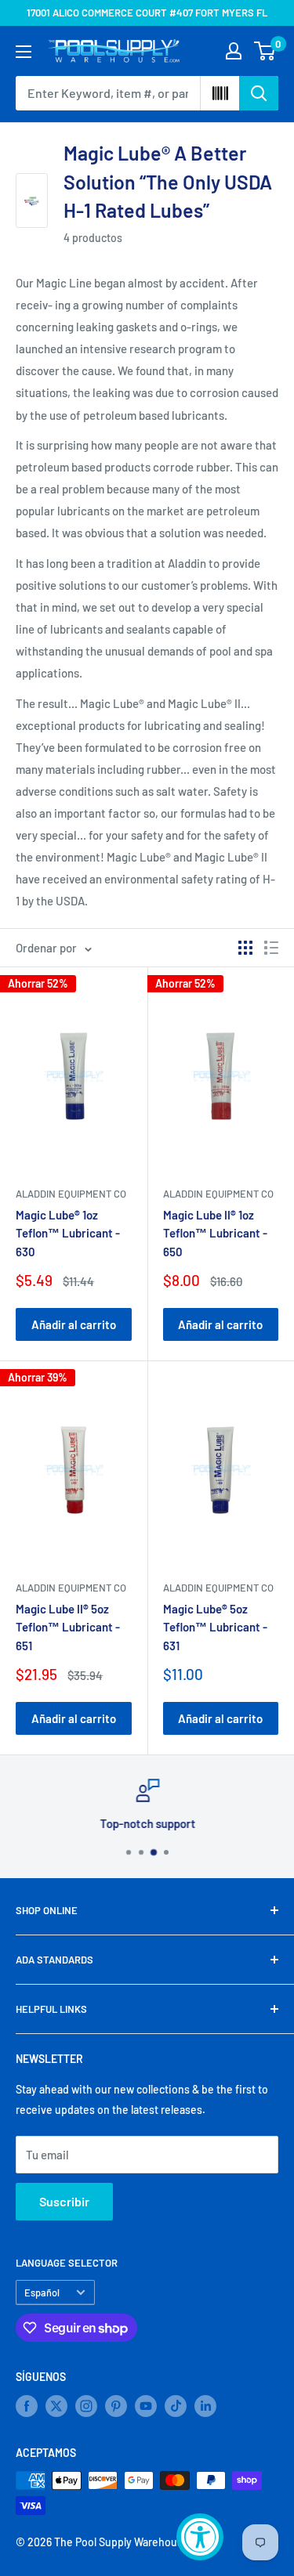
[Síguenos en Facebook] (27, 2406)
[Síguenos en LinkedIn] (205, 2406)
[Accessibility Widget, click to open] (200, 2537)
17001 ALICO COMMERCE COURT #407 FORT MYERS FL (147, 13)
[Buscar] (259, 93)
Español (42, 2292)
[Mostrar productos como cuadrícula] (245, 948)
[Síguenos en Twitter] (56, 2406)
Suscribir (64, 2201)
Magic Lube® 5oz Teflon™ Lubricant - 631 (215, 1627)
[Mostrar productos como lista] (271, 948)
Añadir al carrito (74, 1324)
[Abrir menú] (24, 52)
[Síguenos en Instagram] (86, 2406)
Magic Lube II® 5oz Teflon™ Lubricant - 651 (68, 1627)
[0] (265, 51)
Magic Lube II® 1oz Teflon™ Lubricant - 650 (215, 1233)
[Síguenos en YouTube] (146, 2406)
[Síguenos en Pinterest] (116, 2406)
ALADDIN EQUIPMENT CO (71, 1194)
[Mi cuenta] (234, 51)
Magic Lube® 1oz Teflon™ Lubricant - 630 (68, 1233)
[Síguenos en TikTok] (176, 2406)
